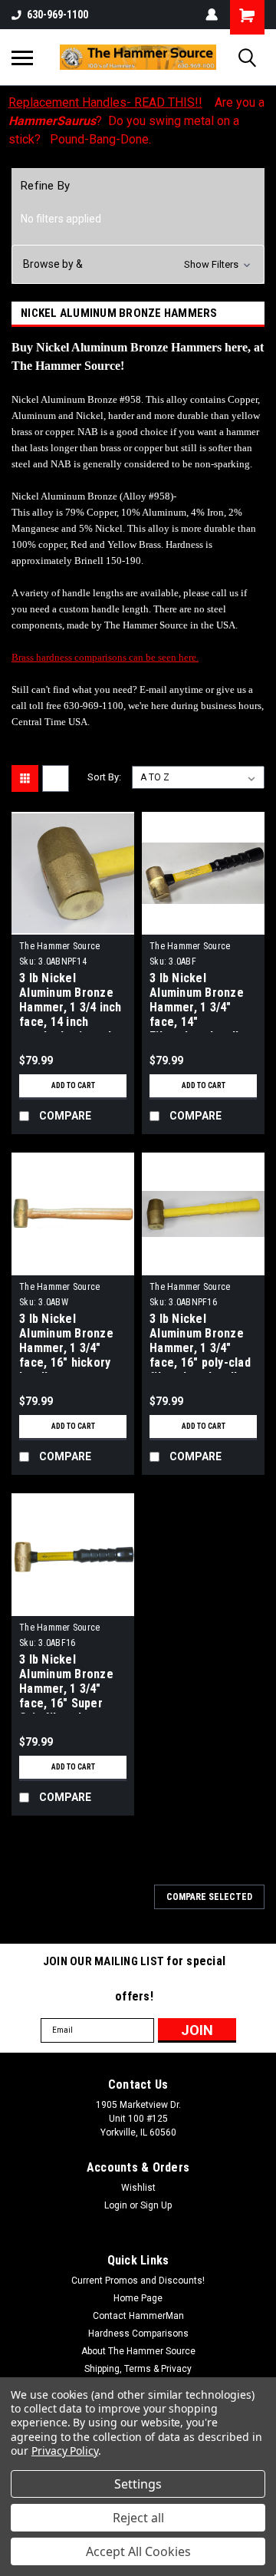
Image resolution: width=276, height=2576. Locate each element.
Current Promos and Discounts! (138, 2281)
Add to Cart (73, 1085)
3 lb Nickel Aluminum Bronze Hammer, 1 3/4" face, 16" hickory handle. (66, 1342)
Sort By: (104, 777)
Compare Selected (209, 1897)
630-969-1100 (58, 15)
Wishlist (138, 2188)
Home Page (138, 2298)
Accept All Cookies (138, 2551)
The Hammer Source (59, 946)
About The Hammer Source (138, 2351)
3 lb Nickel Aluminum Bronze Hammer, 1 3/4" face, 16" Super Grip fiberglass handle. (66, 1683)
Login (116, 2205)
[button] (138, 264)
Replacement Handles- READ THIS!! (105, 102)
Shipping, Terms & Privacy (138, 2369)
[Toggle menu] (22, 58)
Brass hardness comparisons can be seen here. (105, 657)
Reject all (138, 2518)
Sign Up (156, 2205)
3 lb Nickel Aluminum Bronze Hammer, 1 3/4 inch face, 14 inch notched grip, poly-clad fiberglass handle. (71, 1001)
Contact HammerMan (138, 2316)
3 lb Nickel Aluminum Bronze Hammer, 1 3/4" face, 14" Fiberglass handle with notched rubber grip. (197, 1001)
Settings (138, 2484)
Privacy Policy (65, 2451)
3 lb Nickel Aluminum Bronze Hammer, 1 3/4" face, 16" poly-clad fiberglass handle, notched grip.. (200, 1342)
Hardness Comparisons (138, 2334)
